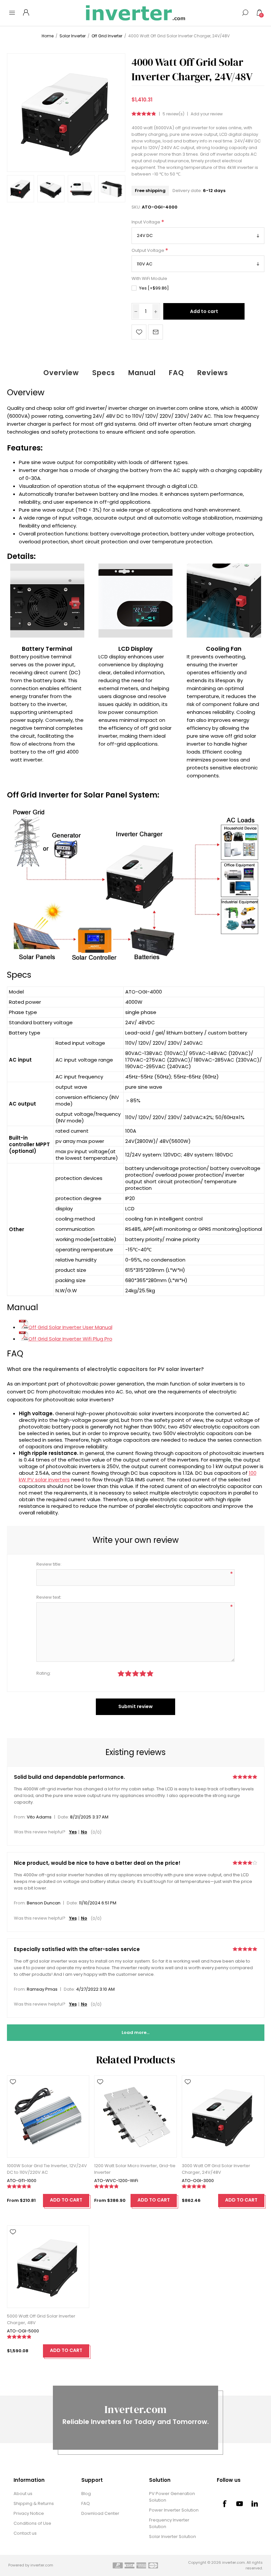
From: (20, 1817)
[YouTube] (240, 2504)
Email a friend (155, 332)
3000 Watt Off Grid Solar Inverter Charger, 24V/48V (216, 2169)
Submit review (135, 1706)
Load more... (135, 2032)
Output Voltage (148, 250)
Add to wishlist (139, 332)
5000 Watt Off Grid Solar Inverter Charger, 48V (41, 2319)
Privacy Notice (29, 2513)
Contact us (25, 2533)
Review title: (49, 1564)
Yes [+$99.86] (154, 288)
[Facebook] (224, 2504)
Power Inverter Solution (174, 2510)
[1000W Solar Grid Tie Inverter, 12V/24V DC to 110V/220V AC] (48, 2116)
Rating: (44, 1673)
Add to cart (204, 311)
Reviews (213, 373)
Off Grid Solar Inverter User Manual (70, 1327)
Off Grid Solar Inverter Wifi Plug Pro (70, 1339)
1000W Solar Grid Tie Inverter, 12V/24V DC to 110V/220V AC (47, 2169)
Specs (104, 373)
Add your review (207, 114)
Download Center (100, 2513)
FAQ (176, 373)
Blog (86, 2494)
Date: (63, 1817)
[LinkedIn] (255, 2504)
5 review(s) (174, 114)
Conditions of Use (32, 2523)
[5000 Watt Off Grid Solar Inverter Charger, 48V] (48, 2266)
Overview (61, 373)
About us (23, 2494)
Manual (142, 373)
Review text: (49, 1597)
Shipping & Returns (34, 2503)
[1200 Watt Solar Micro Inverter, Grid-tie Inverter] (135, 2116)
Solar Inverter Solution (173, 2537)
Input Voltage (146, 222)
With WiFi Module (149, 279)
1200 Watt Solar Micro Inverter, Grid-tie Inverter (135, 2169)
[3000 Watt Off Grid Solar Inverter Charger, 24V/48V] (223, 2116)
